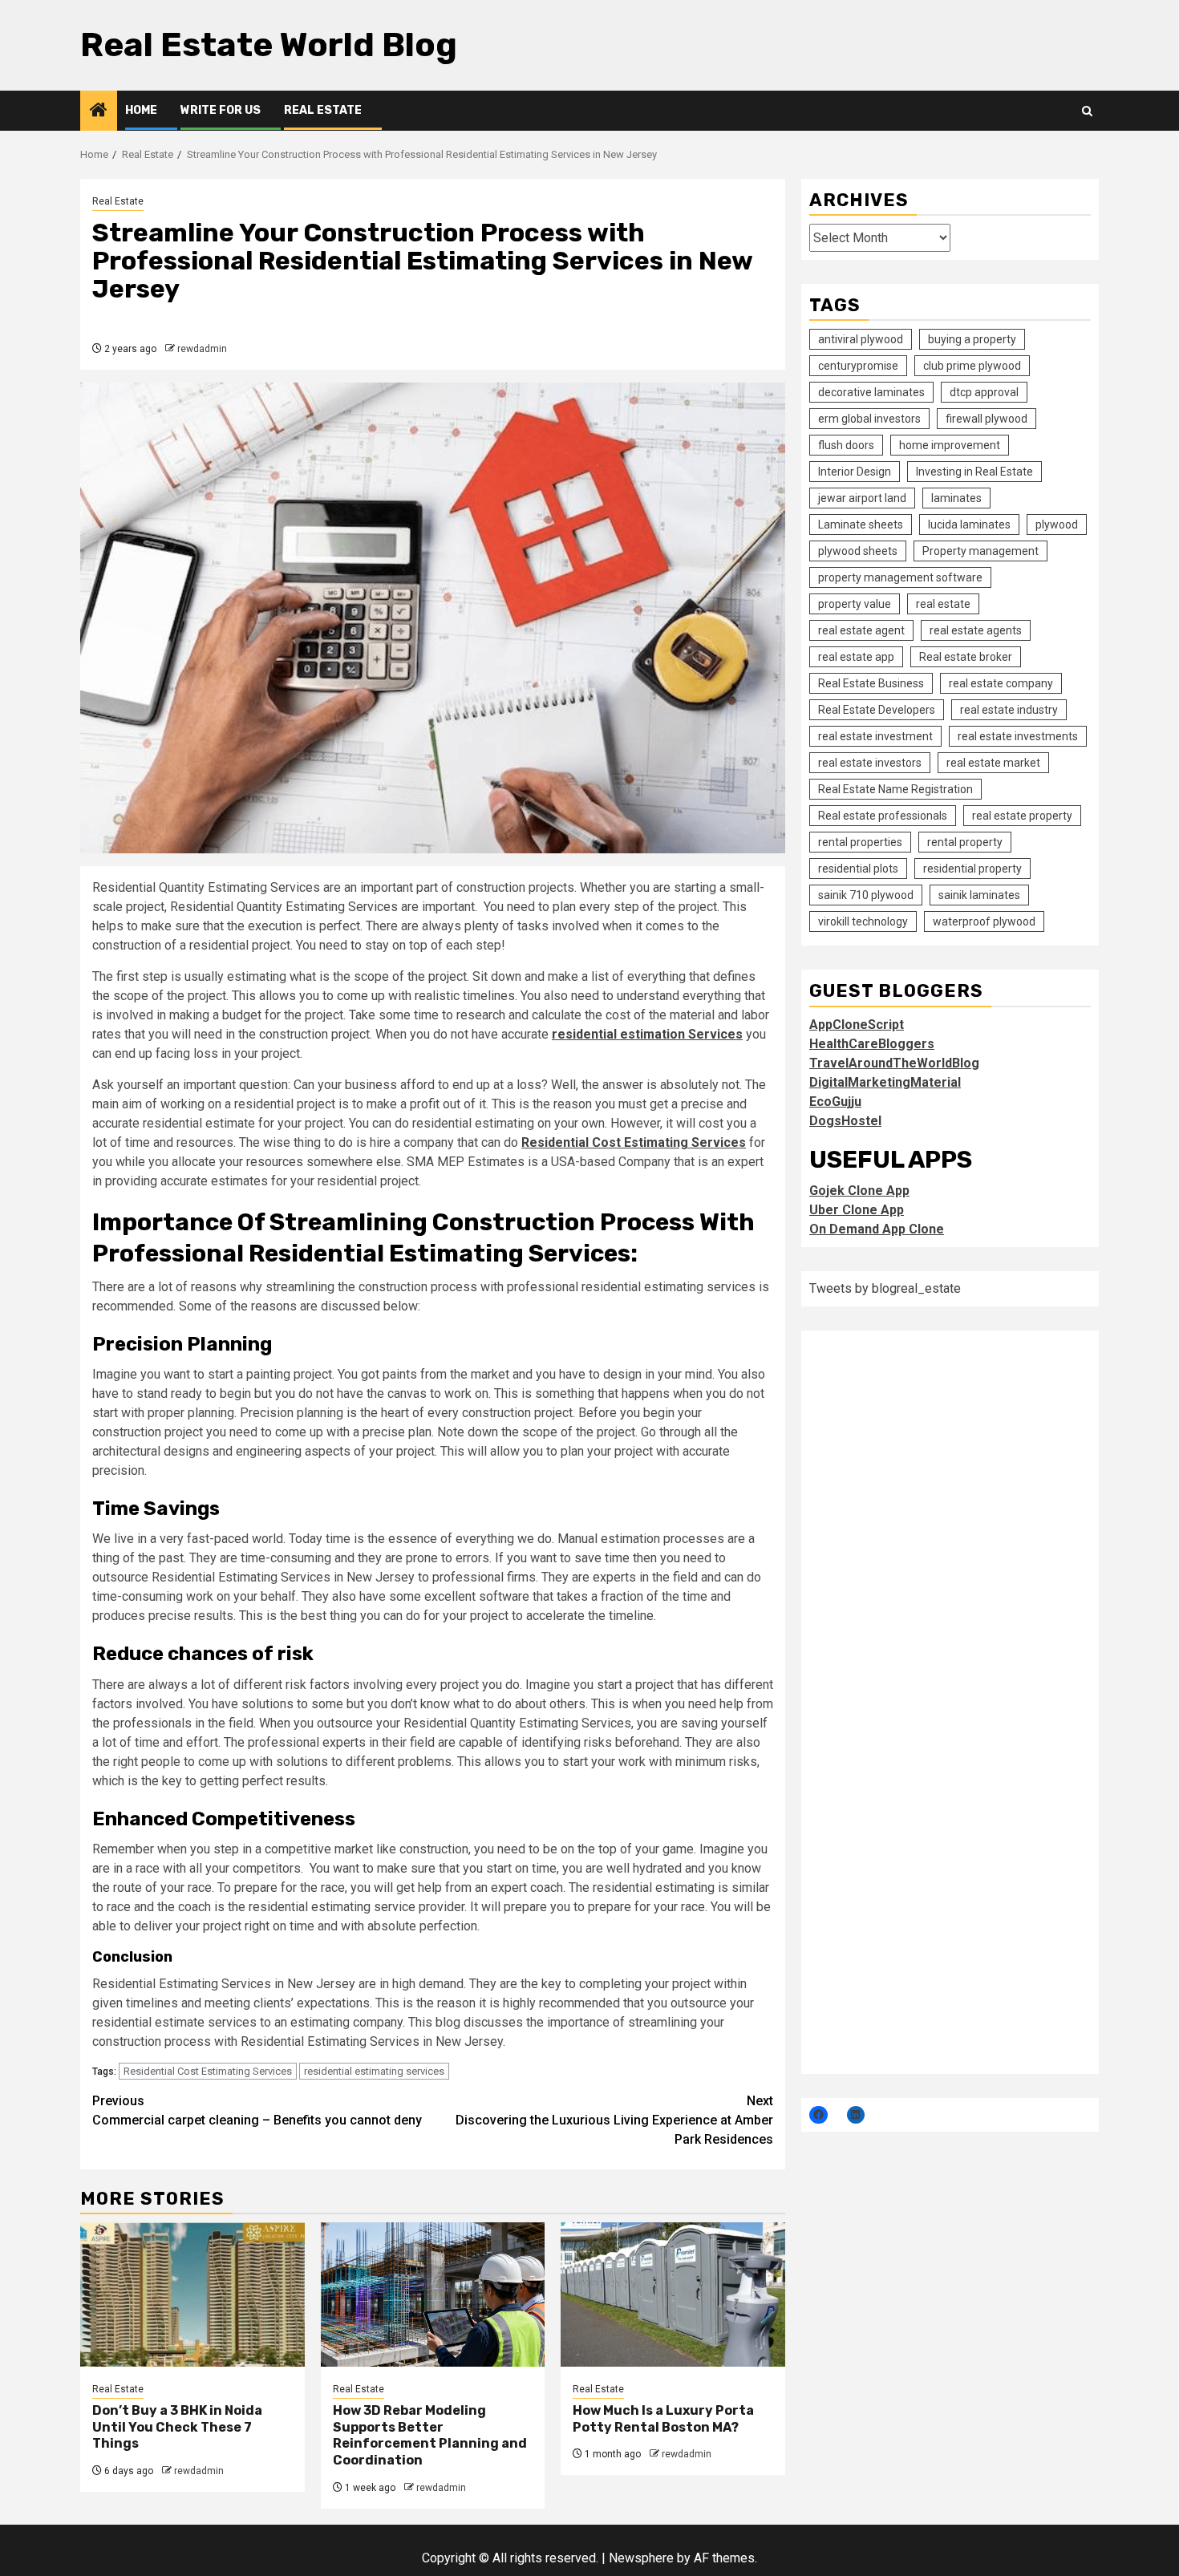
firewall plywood (987, 419)
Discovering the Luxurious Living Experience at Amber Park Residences (614, 2120)
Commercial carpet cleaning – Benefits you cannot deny (257, 2110)
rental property (965, 842)
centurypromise (858, 366)
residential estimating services (374, 2071)
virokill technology (863, 921)
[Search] (1087, 111)
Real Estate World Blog (269, 45)
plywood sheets (858, 551)
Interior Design (855, 472)
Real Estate (323, 110)
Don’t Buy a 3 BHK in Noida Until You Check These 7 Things (177, 2427)
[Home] (99, 111)
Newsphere (641, 2558)
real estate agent (861, 630)
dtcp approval (984, 392)
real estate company (1001, 683)
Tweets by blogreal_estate (885, 1288)
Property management (980, 551)
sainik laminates (979, 895)
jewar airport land (862, 498)
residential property (972, 869)
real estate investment (875, 736)
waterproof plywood (984, 921)
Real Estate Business (871, 683)
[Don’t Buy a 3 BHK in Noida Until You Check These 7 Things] (192, 2295)
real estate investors (870, 763)
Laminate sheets (861, 525)
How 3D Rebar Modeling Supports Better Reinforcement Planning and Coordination (430, 2435)
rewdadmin (202, 349)
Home (141, 110)
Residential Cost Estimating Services (208, 2071)
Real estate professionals (883, 816)
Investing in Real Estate (974, 472)
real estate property (1022, 816)
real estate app (856, 657)
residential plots (858, 869)
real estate (943, 604)
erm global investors (869, 419)
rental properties (860, 842)
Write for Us (221, 110)
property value (855, 604)
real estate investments (1018, 736)
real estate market (993, 763)
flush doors (846, 445)
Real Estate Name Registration (895, 789)
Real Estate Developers (877, 710)
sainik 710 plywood (866, 895)
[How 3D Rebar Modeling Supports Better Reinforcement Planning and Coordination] (433, 2295)
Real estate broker (966, 657)
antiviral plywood (861, 339)
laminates (956, 498)
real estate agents (976, 630)
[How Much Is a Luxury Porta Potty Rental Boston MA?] (673, 2295)
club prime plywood (972, 366)
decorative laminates (871, 392)
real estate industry (1009, 710)
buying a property (972, 339)
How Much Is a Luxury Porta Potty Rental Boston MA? (663, 2419)
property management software (900, 577)
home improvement (950, 445)
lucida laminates (969, 525)
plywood (1057, 525)
